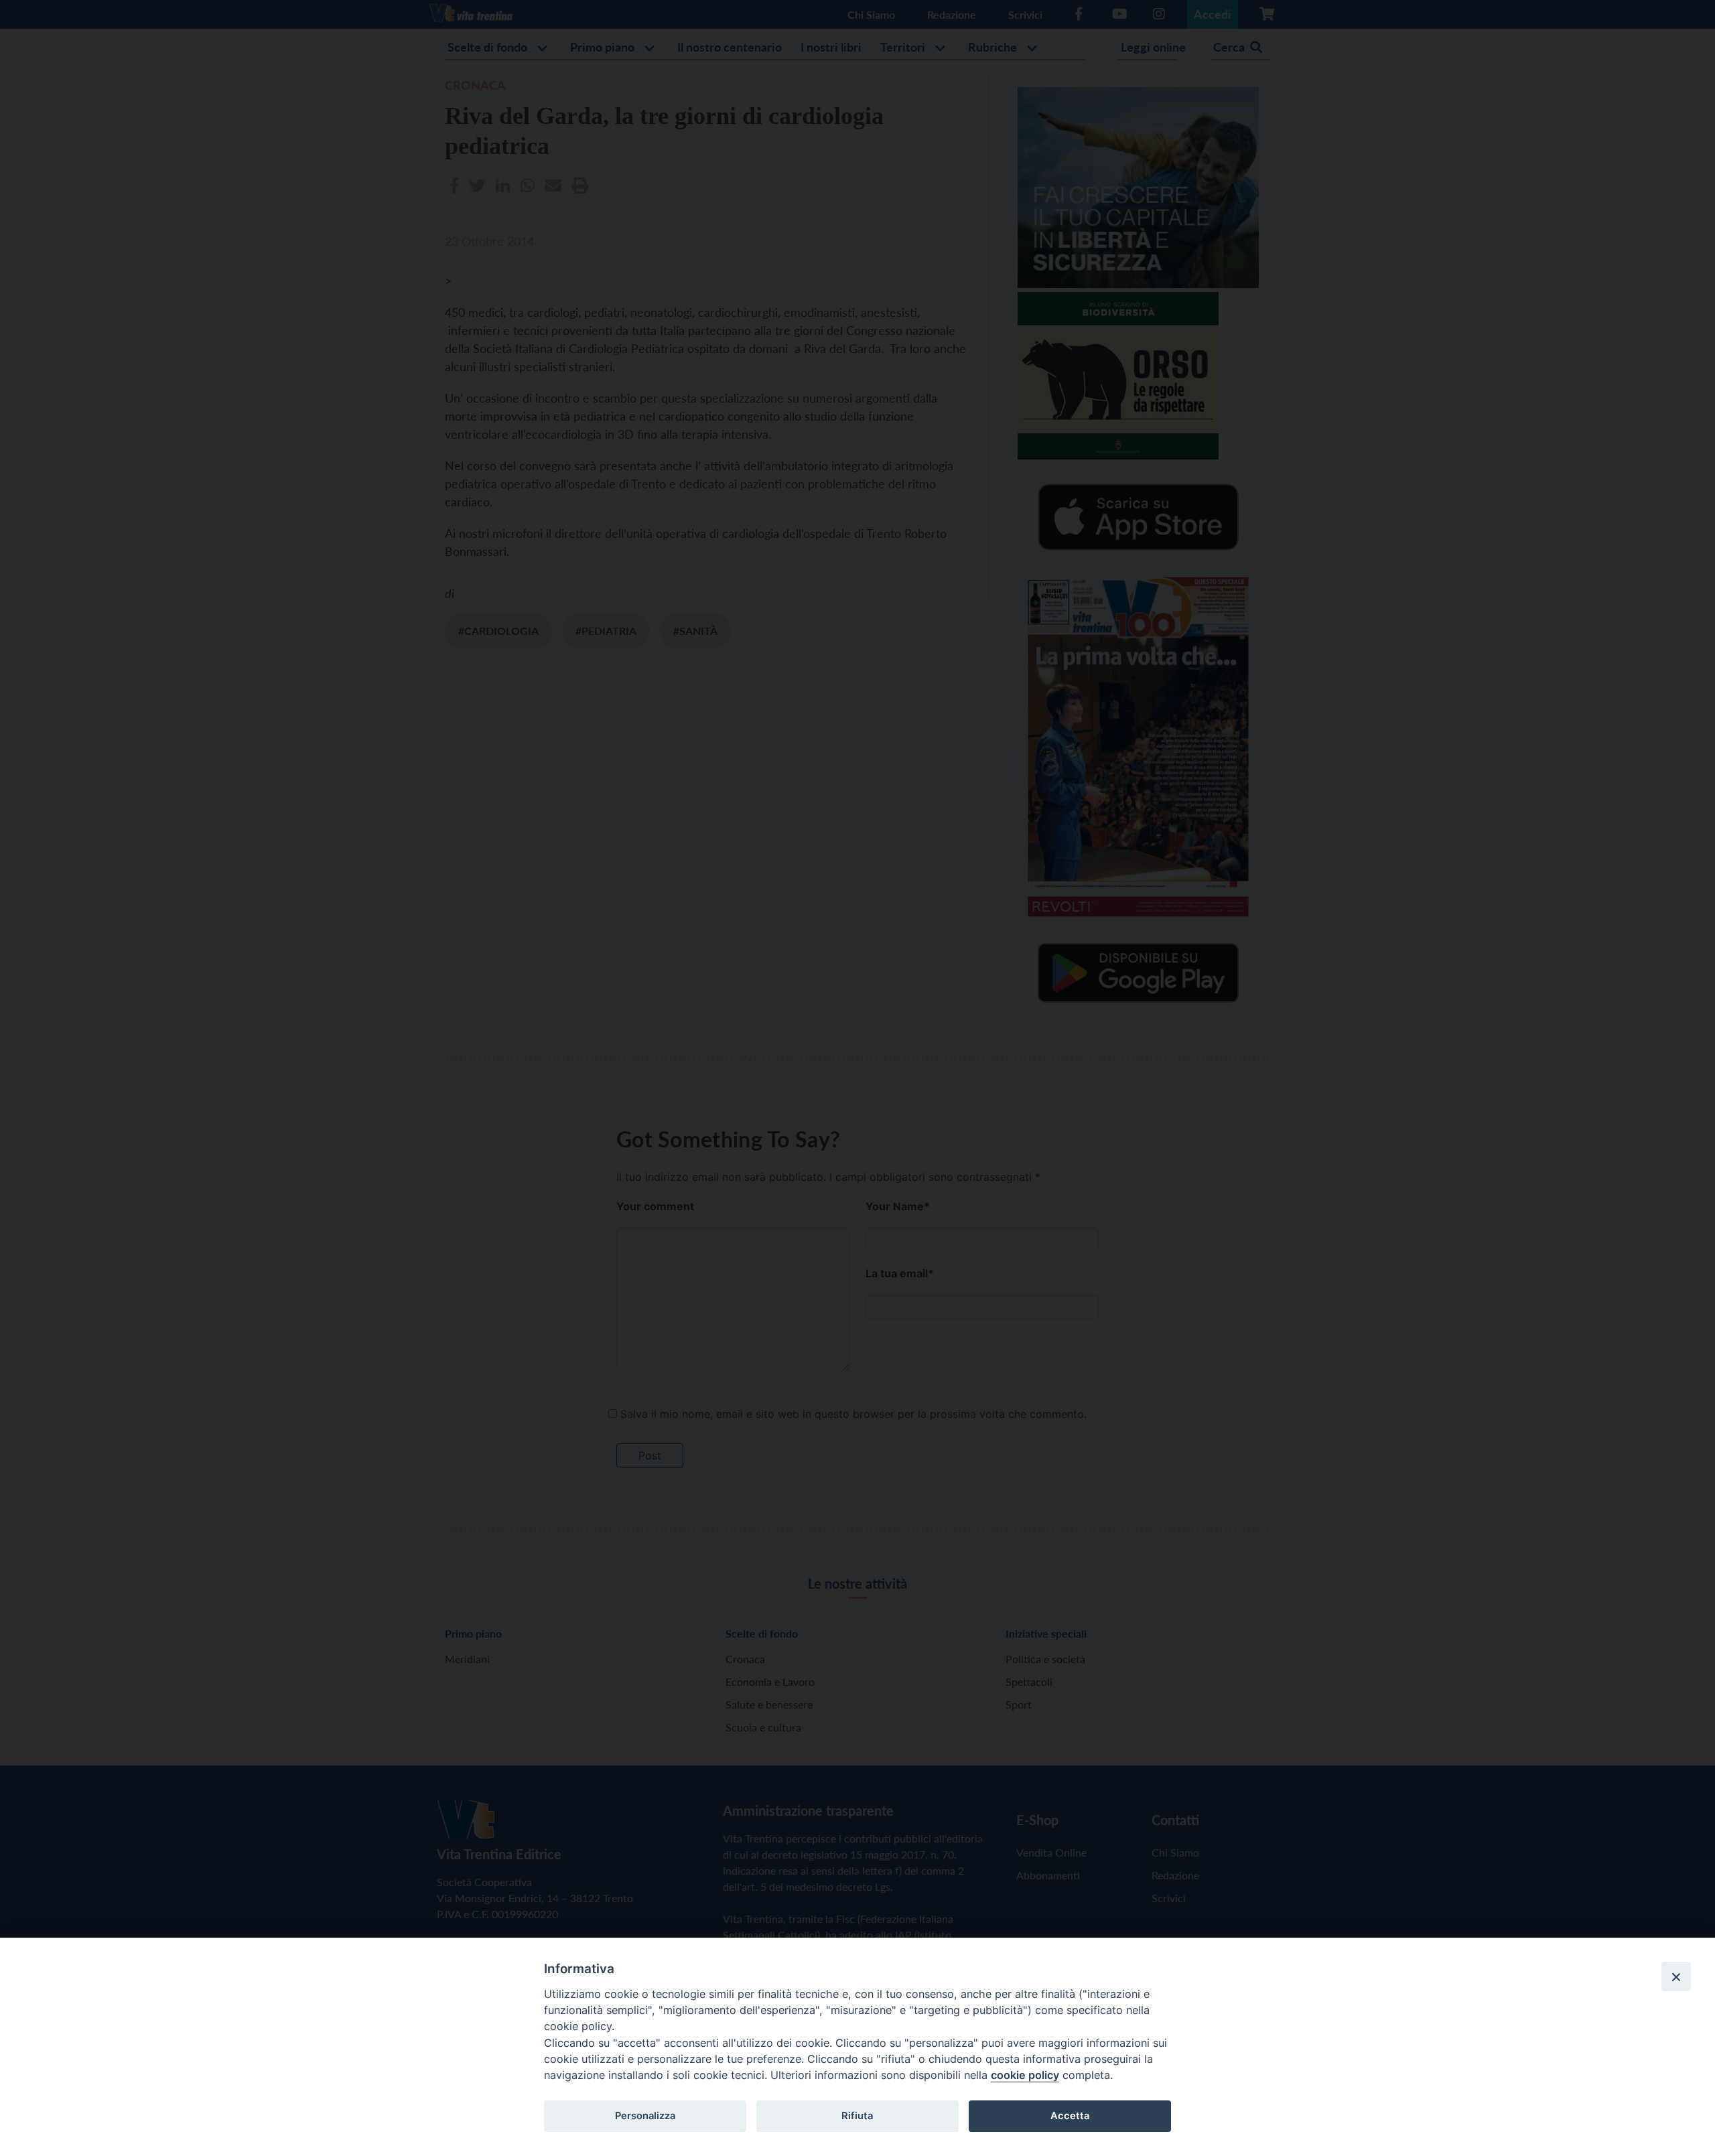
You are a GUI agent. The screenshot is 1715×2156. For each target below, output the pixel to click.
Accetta (1070, 2116)
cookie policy (1025, 2075)
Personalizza (645, 2116)
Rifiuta (857, 2116)
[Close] (1676, 1977)
